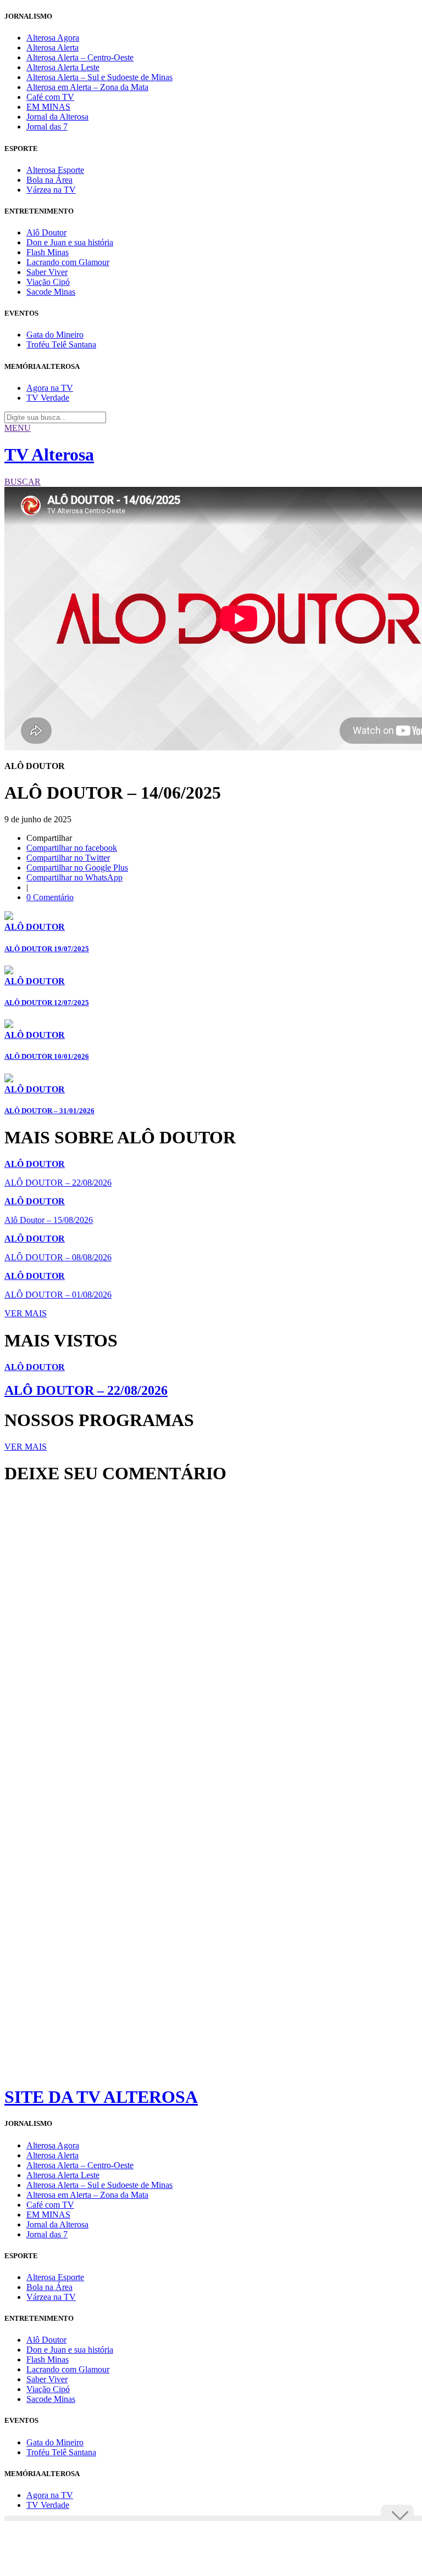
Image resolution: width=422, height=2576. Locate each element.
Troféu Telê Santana (61, 344)
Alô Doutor (46, 232)
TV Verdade (48, 398)
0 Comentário (50, 897)
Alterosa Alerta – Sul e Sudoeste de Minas (99, 77)
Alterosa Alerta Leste (63, 67)
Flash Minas (48, 252)
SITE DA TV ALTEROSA (101, 2097)
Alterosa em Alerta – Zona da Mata (87, 87)
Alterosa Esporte (55, 170)
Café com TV (50, 97)
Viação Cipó (48, 282)
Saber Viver (47, 272)
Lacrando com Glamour (68, 262)
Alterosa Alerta (52, 47)
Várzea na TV (51, 190)
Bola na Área (49, 180)
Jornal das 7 (47, 127)
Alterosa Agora (53, 38)
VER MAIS (26, 1313)
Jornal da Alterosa (57, 117)
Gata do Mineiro (55, 335)
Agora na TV (50, 388)
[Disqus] (211, 1643)
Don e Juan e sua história (70, 242)
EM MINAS (48, 107)
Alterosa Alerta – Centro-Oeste (80, 57)
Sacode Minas (51, 292)
